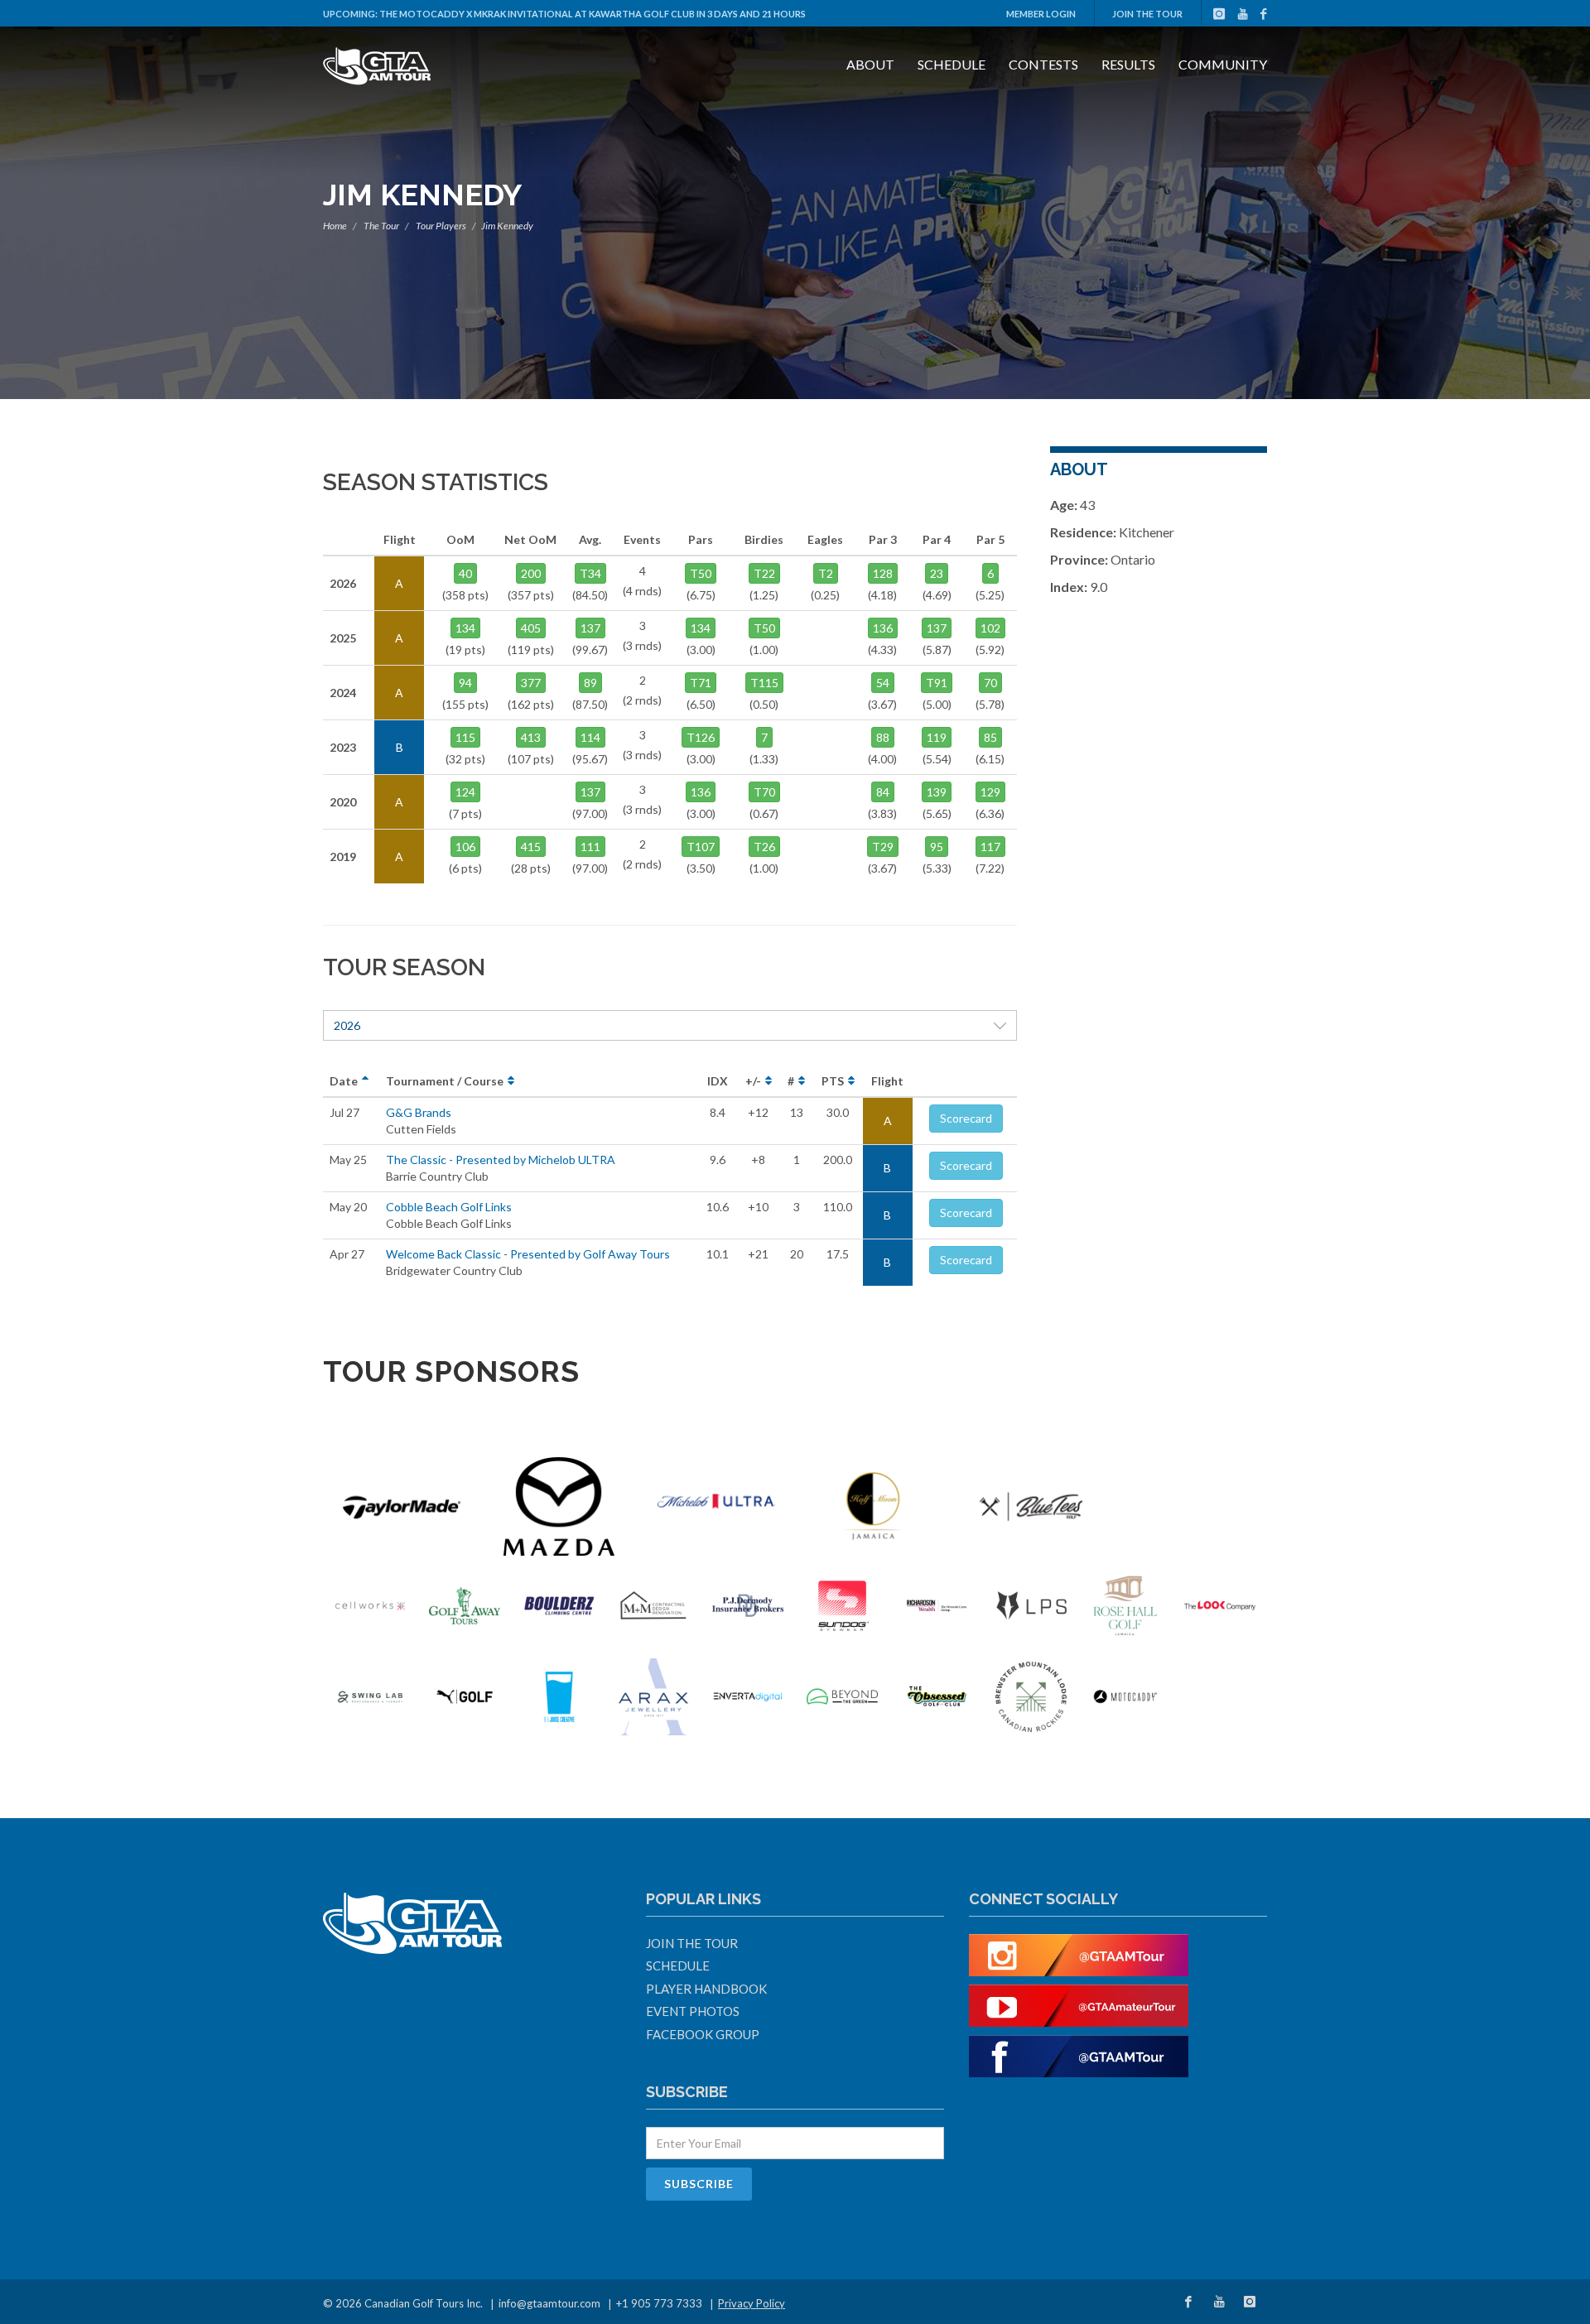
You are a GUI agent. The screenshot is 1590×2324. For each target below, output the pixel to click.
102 (990, 628)
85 (990, 737)
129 (990, 792)
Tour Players (441, 226)
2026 (347, 1025)
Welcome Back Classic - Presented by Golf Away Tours (528, 1254)
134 (465, 628)
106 (465, 847)
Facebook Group (703, 2034)
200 (531, 573)
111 (590, 847)
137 (590, 628)
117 (990, 847)
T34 (590, 573)
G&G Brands (419, 1112)
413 (531, 737)
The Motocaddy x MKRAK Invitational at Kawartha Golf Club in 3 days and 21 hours (593, 14)
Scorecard (966, 1118)
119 (937, 737)
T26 (764, 847)
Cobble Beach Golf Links (449, 1207)
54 (883, 683)
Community (1223, 64)
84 (883, 792)
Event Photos (693, 2011)
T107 (701, 847)
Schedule (952, 64)
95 (937, 847)
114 (590, 737)
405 (531, 628)
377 (531, 683)
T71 (701, 683)
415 (531, 847)
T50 (701, 573)
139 (937, 792)
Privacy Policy (752, 2303)
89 (590, 683)
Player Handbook (706, 1989)
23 (937, 573)
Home (335, 226)
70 (990, 683)
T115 (764, 683)
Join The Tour (1147, 14)
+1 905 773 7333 (659, 2303)
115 (465, 737)
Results (1128, 64)
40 (465, 573)
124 (465, 792)
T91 (937, 683)
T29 (883, 847)
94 (465, 683)
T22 (764, 573)
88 (883, 737)
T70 (764, 792)
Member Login (1041, 14)
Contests (1043, 64)
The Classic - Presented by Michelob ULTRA (501, 1160)
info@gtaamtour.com (549, 2303)
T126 (701, 737)
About (870, 64)
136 (883, 628)
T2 (826, 573)
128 (883, 573)
